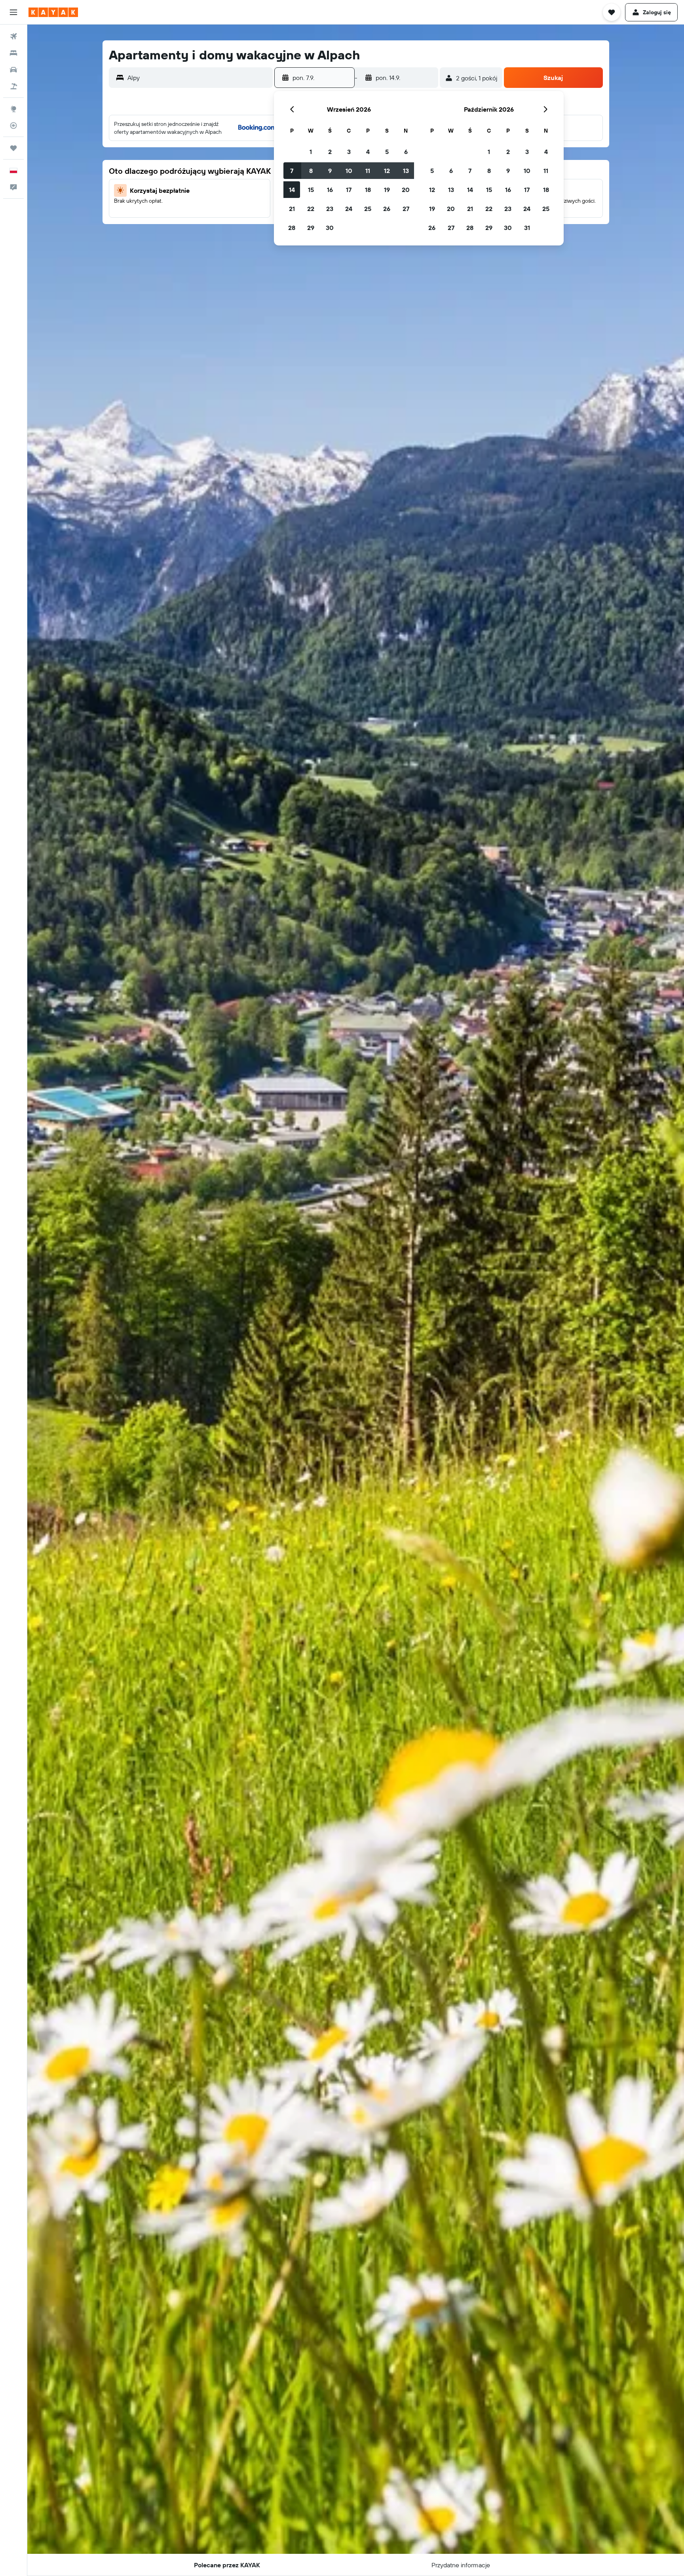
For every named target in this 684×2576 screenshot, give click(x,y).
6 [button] (406, 152)
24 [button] (349, 209)
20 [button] (406, 190)
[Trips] (13, 148)
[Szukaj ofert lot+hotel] (13, 86)
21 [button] (292, 209)
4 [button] (368, 152)
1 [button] (311, 152)
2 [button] (330, 152)
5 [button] (387, 152)
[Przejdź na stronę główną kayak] (53, 12)
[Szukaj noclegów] (13, 53)
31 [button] (527, 228)
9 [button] (330, 171)
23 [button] (330, 209)
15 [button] (311, 190)
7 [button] (292, 171)
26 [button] (387, 209)
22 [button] (311, 209)
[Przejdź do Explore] (13, 109)
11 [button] (368, 171)
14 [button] (292, 190)
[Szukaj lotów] (13, 36)
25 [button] (368, 209)
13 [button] (406, 171)
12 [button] (387, 171)
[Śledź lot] (13, 125)
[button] (13, 12)
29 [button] (311, 228)
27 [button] (406, 209)
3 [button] (349, 152)
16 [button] (330, 190)
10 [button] (349, 171)
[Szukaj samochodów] (13, 70)
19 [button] (387, 190)
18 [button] (368, 190)
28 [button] (292, 228)
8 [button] (311, 171)
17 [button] (349, 190)
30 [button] (330, 228)
